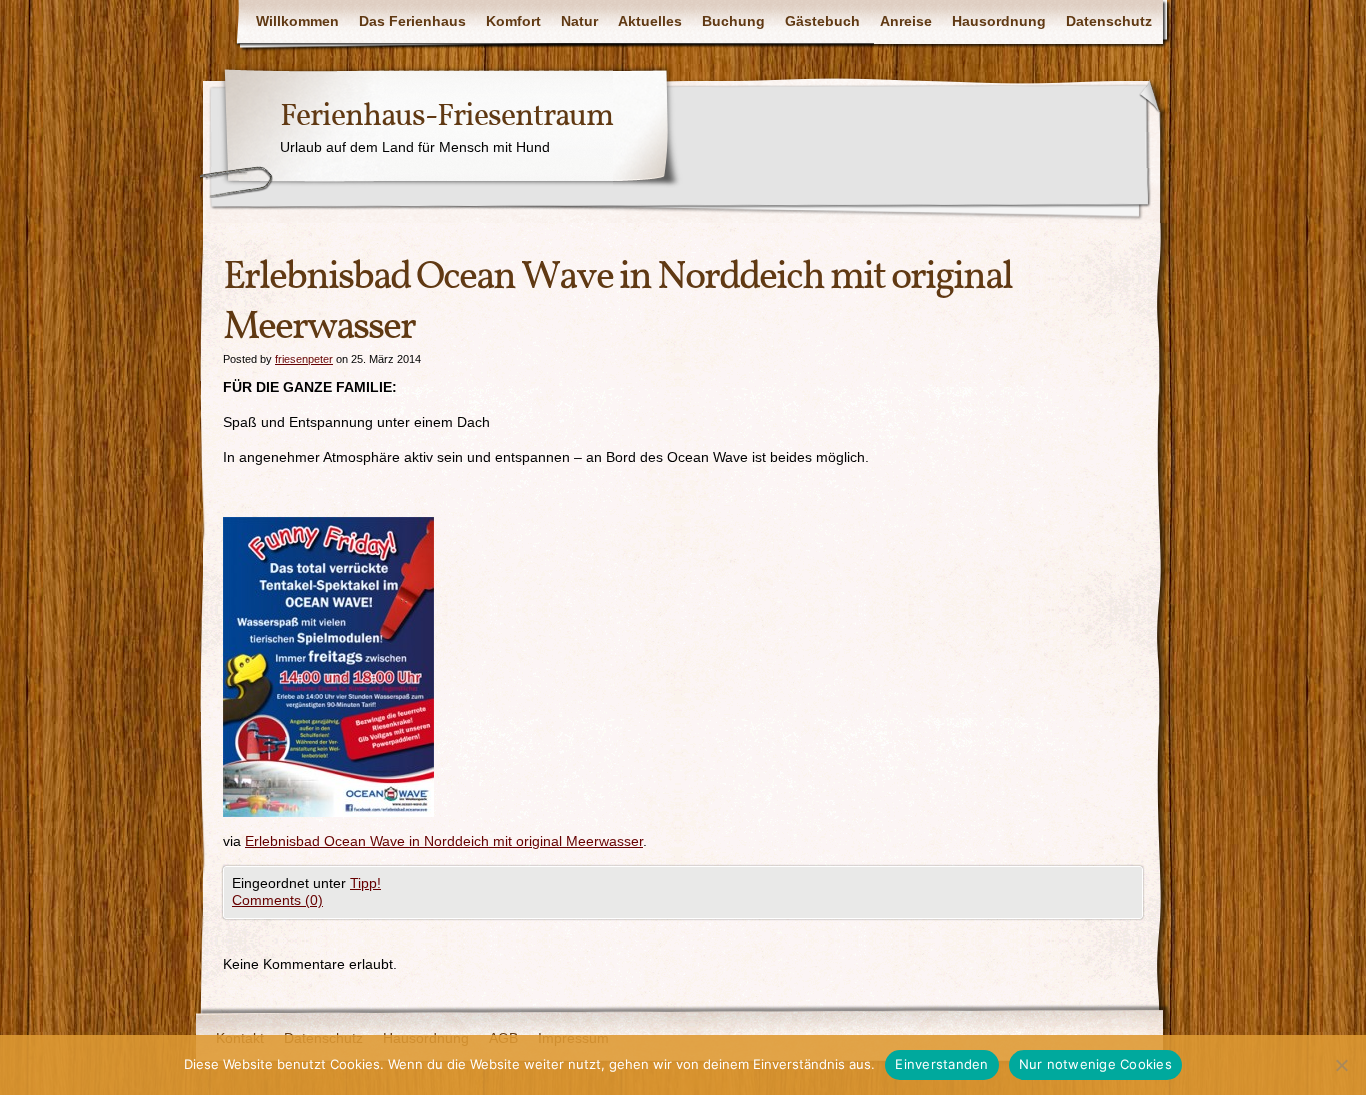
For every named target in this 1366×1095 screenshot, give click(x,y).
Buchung (733, 21)
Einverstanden (941, 1064)
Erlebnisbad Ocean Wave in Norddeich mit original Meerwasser (444, 841)
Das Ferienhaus (412, 21)
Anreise (906, 21)
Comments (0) (277, 900)
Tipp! (365, 883)
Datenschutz (1109, 21)
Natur (579, 21)
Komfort (513, 21)
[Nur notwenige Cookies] (1341, 1065)
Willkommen (297, 21)
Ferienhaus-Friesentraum (446, 117)
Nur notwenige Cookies (1095, 1064)
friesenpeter (304, 359)
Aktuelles (650, 21)
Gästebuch (822, 21)
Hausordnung (999, 21)
